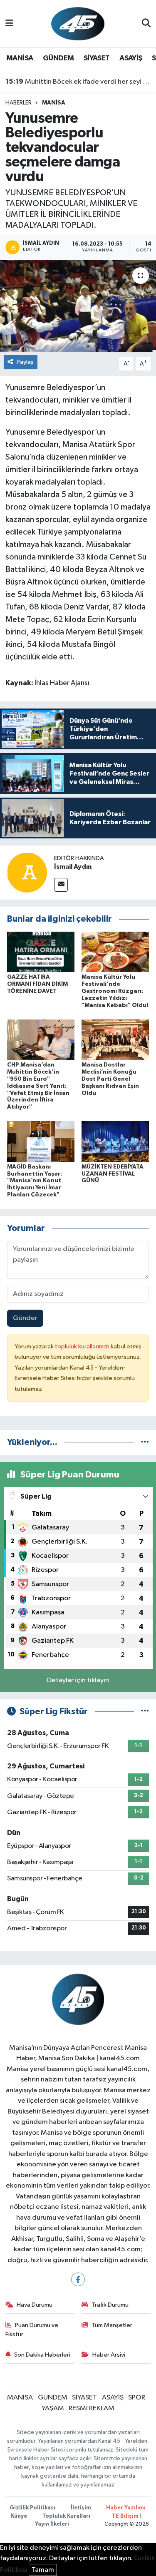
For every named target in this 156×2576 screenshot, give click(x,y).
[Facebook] (78, 2279)
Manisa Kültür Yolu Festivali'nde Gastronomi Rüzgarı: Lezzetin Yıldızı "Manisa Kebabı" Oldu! (115, 991)
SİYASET (97, 58)
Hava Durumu (35, 2305)
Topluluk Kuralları (66, 2516)
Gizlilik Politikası (32, 2508)
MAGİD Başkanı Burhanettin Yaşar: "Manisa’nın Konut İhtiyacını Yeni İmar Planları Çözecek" (35, 1181)
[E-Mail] (61, 885)
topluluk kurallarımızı (83, 1346)
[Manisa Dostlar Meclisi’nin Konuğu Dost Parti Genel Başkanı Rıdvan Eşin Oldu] (115, 1040)
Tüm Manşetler (112, 2325)
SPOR (137, 2398)
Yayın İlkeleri (52, 2524)
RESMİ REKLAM (92, 2408)
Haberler (19, 103)
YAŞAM (53, 2408)
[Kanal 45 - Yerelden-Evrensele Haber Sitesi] (78, 24)
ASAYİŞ (131, 58)
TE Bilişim (125, 2516)
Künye (19, 2516)
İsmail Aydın (73, 867)
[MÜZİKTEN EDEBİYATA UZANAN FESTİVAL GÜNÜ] (115, 1141)
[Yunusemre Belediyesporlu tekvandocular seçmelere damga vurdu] (78, 306)
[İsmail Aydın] (27, 872)
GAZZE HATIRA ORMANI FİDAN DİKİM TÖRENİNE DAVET (37, 984)
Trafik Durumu (110, 2305)
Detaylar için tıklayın (78, 1680)
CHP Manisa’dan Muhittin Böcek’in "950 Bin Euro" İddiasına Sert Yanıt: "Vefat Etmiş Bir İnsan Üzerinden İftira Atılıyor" (38, 1086)
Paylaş (25, 362)
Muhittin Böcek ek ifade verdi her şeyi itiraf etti (78, 82)
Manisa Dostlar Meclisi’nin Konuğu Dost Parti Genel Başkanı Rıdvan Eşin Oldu (110, 1079)
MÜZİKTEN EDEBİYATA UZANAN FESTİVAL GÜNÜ (113, 1174)
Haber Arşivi (109, 2355)
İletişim (81, 2508)
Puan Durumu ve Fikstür (32, 2330)
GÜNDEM (58, 58)
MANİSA (20, 58)
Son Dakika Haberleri (42, 2355)
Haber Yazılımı (126, 2508)
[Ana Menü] (9, 24)
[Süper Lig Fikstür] (145, 1712)
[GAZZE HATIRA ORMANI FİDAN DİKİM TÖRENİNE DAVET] (41, 952)
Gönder (25, 1318)
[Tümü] (145, 1442)
